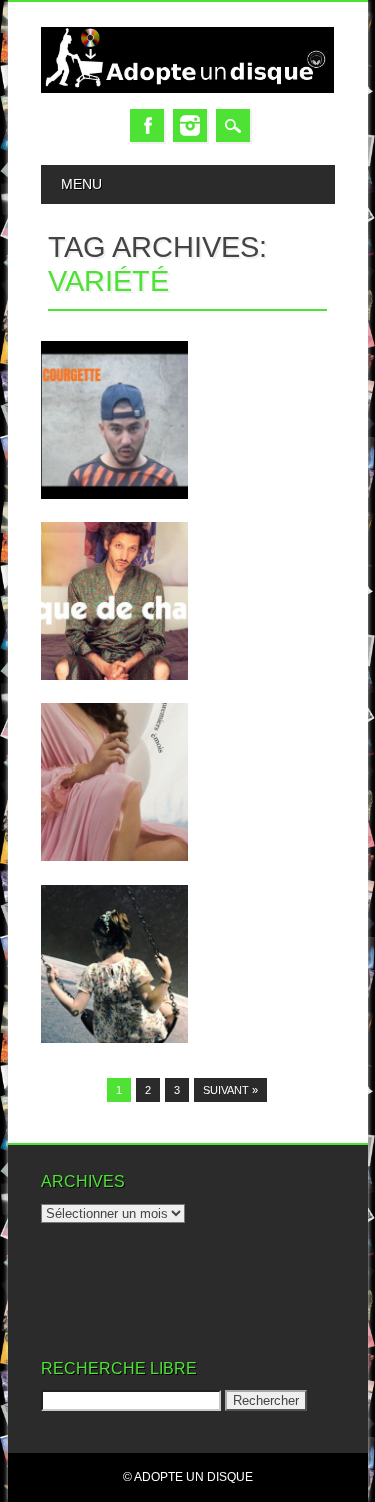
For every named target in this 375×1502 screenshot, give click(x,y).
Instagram (190, 125)
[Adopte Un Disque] (188, 88)
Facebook (147, 125)
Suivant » (230, 1090)
